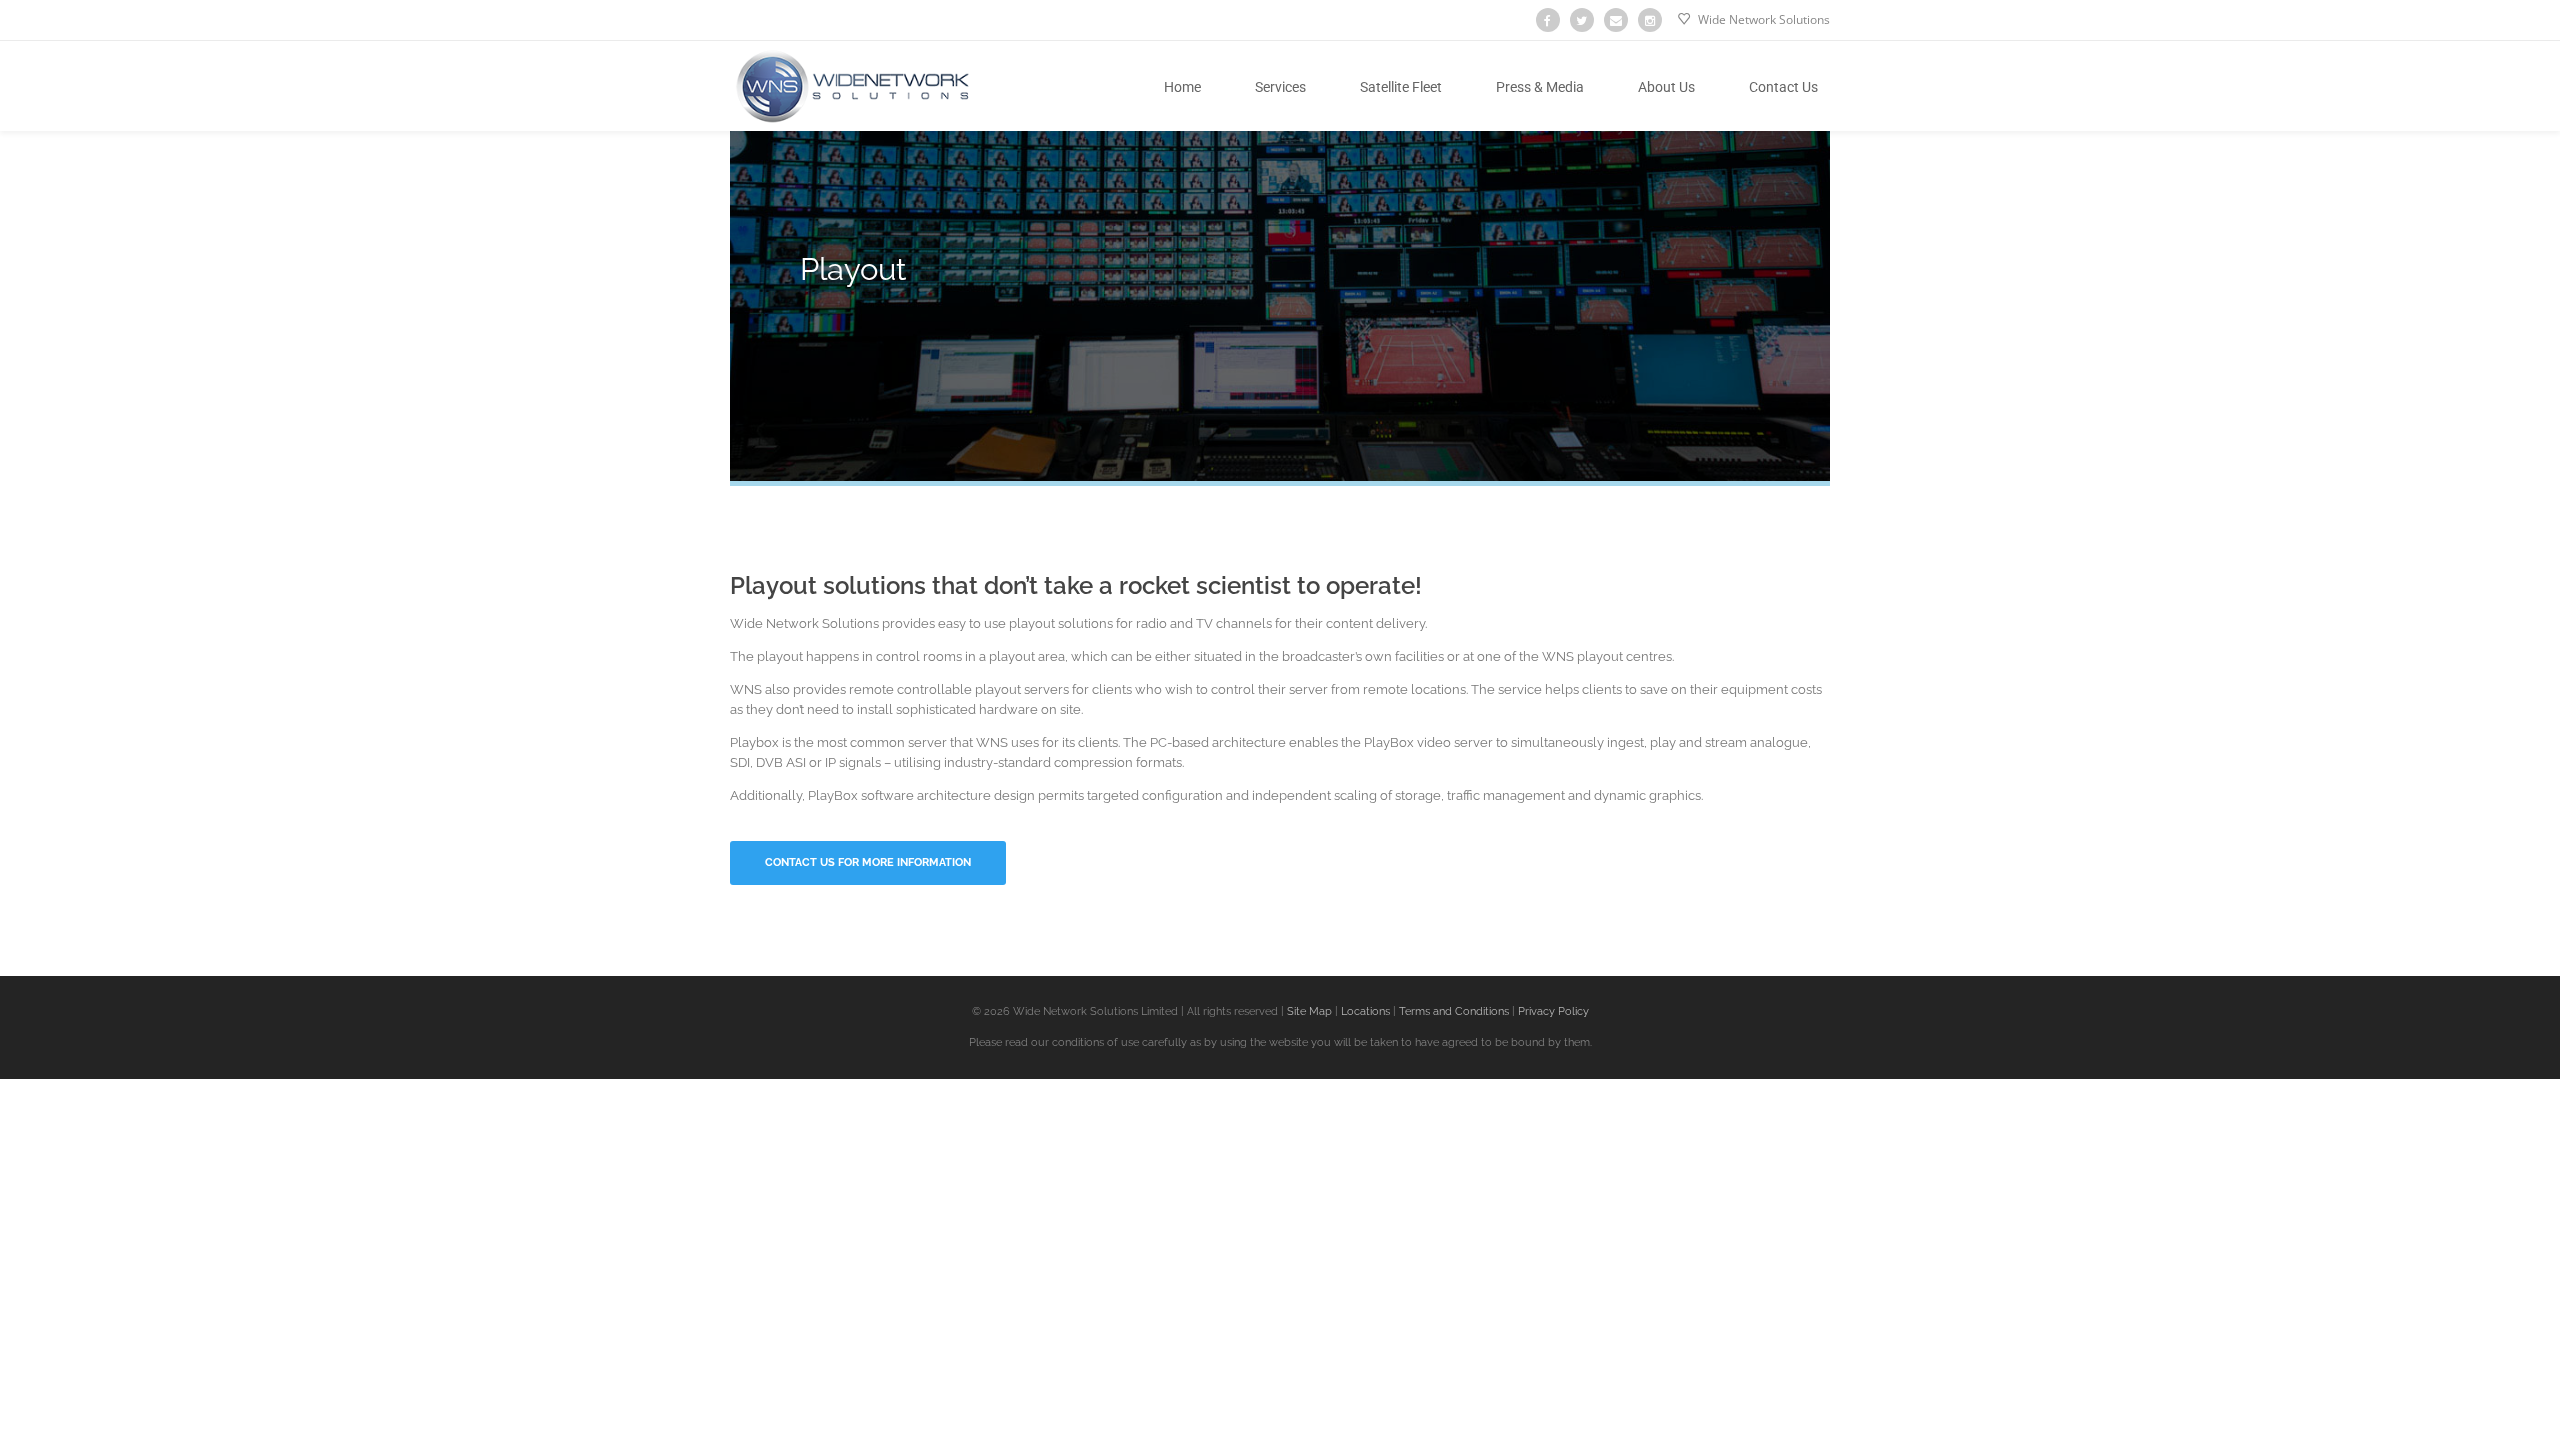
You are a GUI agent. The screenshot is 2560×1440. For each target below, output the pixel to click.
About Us (1666, 87)
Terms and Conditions (1454, 1011)
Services (1280, 87)
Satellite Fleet (1401, 87)
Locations (1364, 1011)
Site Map (1308, 1011)
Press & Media (1540, 87)
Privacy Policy (1553, 1011)
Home (1182, 87)
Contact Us (1783, 87)
